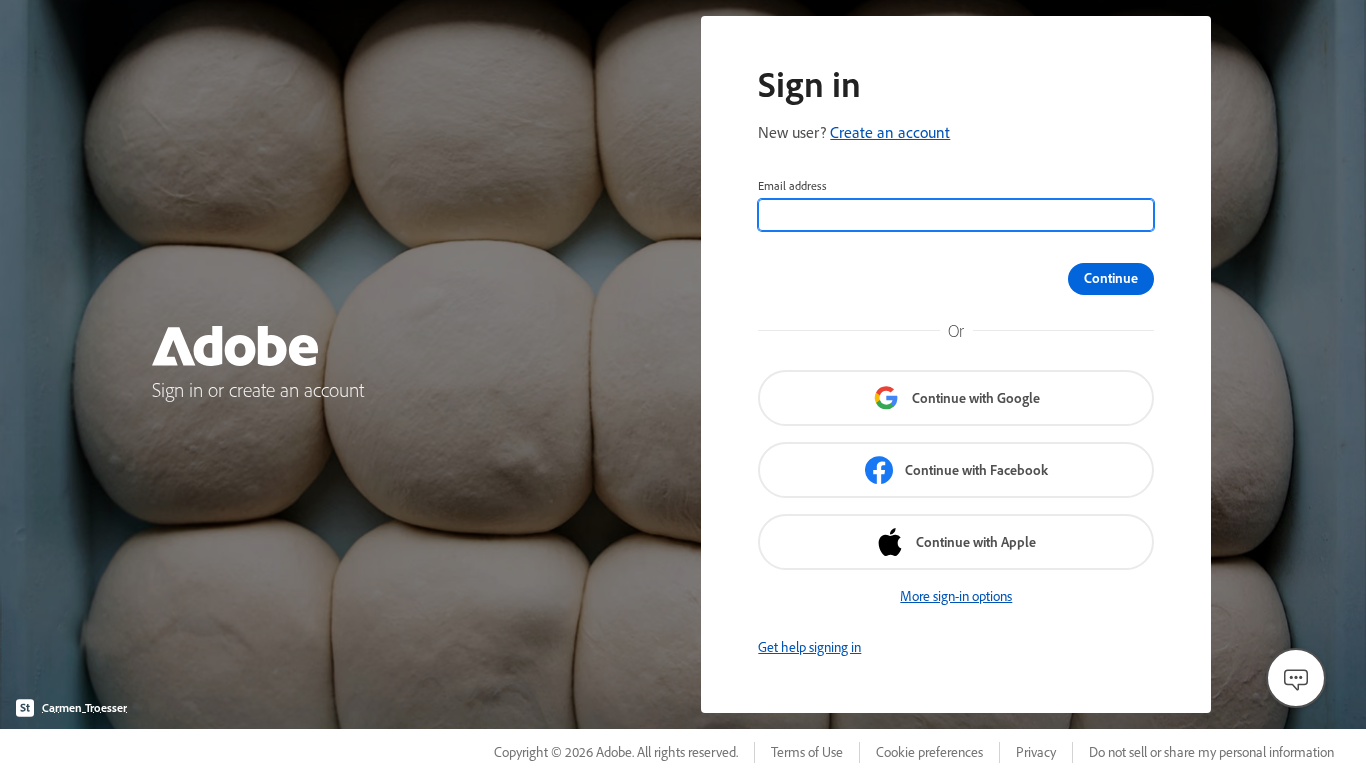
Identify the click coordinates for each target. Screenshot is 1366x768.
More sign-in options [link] (956, 596)
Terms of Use (807, 752)
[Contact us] (1296, 678)
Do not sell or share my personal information (1211, 752)
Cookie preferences (929, 752)
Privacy (1036, 752)
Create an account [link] (890, 132)
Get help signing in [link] (809, 647)
